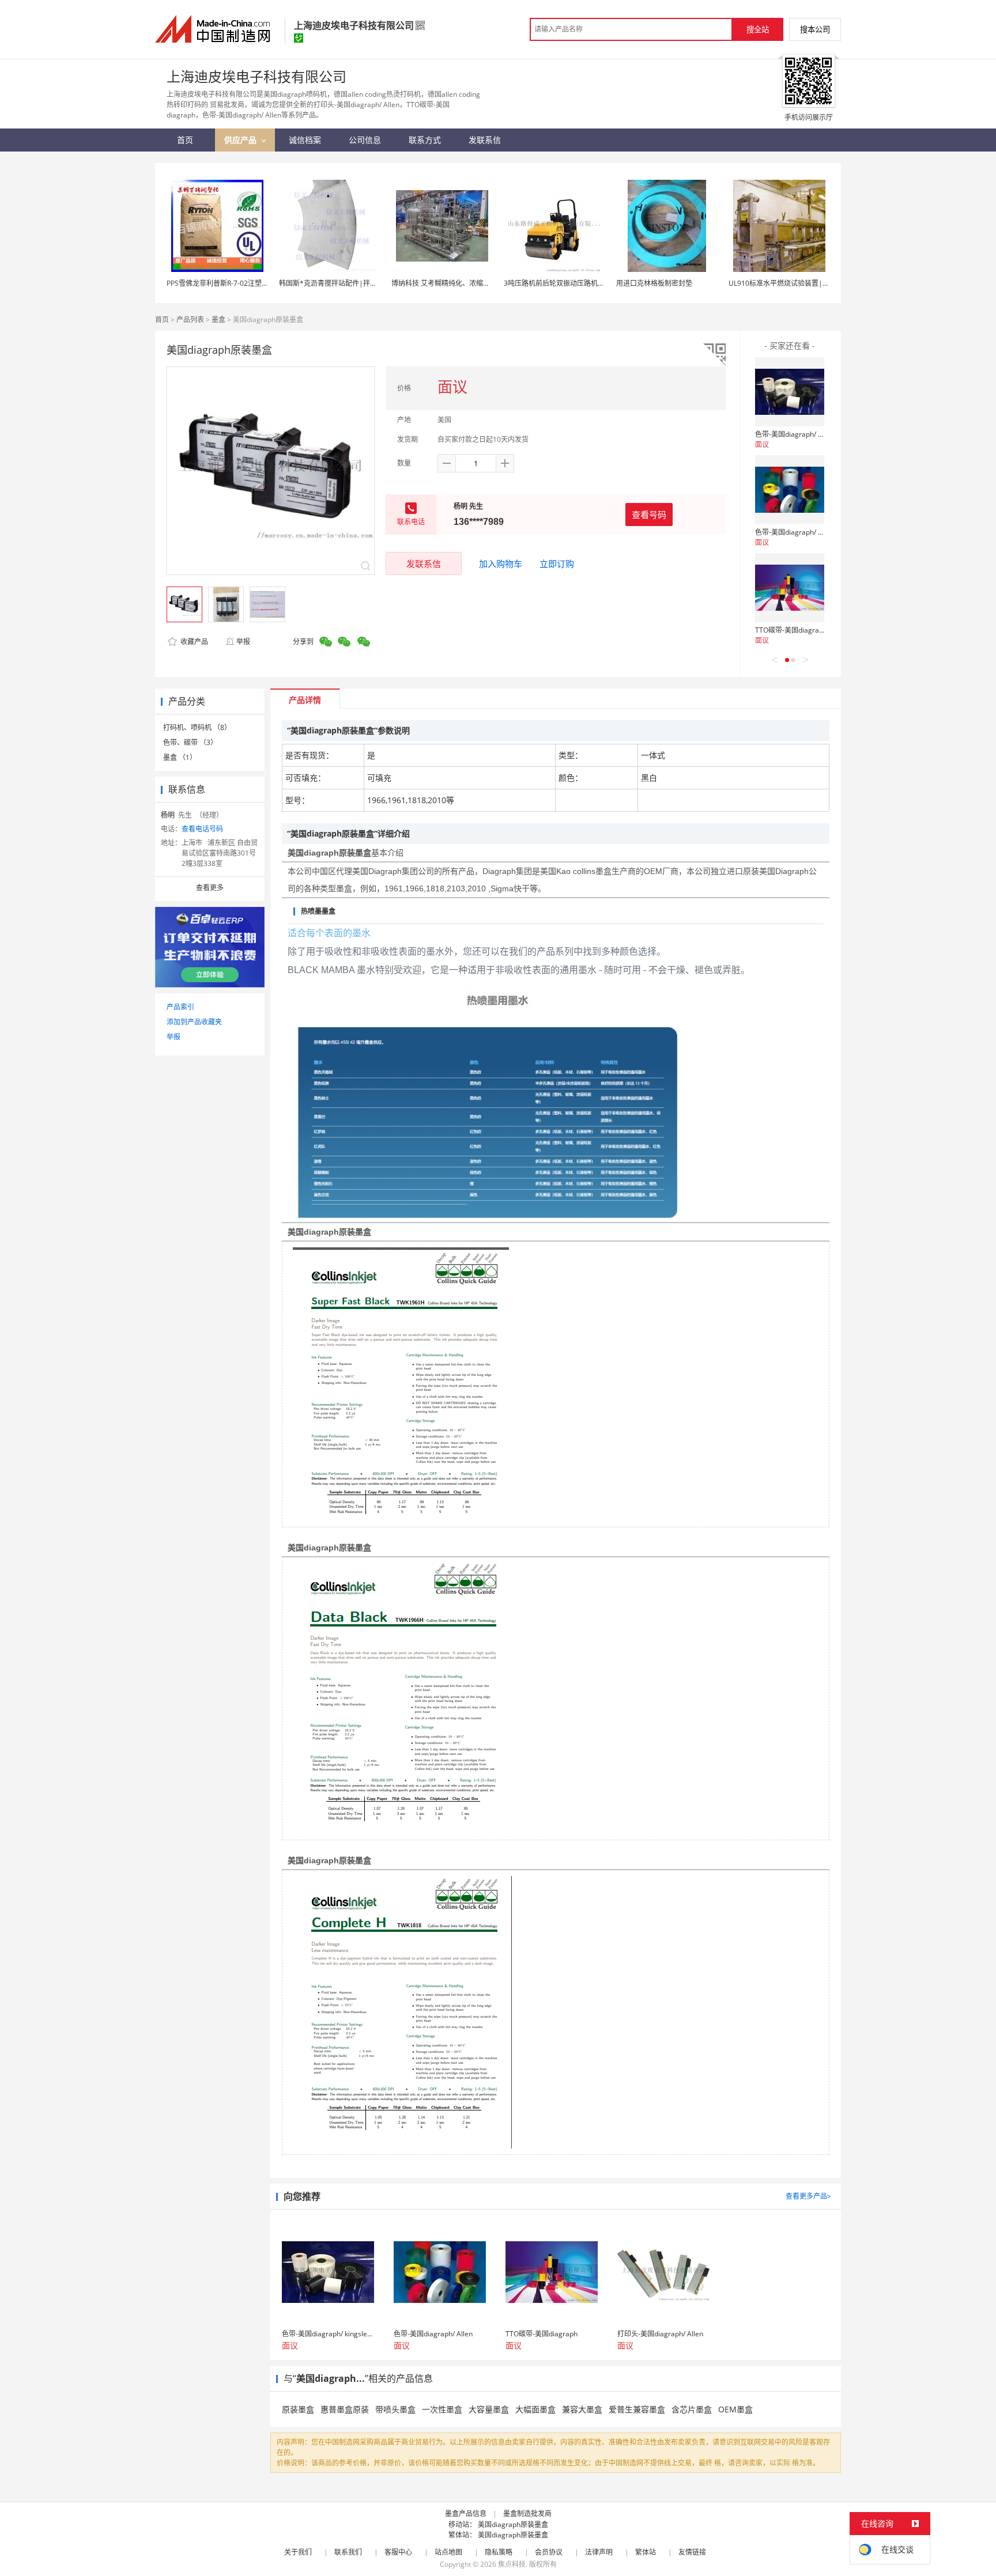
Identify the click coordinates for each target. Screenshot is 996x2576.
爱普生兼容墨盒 (637, 2409)
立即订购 (557, 563)
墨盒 (218, 319)
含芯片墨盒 (692, 2409)
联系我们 (348, 2552)
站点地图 (448, 2552)
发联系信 (424, 563)
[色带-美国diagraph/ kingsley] (790, 392)
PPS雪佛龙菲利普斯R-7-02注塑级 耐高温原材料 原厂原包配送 (261, 283)
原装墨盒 (298, 2409)
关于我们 (298, 2552)
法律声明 (599, 2552)
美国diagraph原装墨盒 (513, 2524)
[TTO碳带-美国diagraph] (790, 588)
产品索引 (180, 1007)
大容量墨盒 (489, 2409)
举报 (243, 642)
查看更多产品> (808, 2196)
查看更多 (210, 888)
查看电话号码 (202, 829)
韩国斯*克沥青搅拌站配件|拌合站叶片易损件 (349, 283)
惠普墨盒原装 (345, 2409)
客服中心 (398, 2552)
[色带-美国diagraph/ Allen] (790, 490)
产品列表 (190, 319)
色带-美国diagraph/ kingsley (799, 434)
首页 (162, 319)
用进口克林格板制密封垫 (654, 283)
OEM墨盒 (735, 2409)
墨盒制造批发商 (527, 2513)
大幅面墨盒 (535, 2409)
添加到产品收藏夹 (194, 1022)
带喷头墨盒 (395, 2409)
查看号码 (649, 515)
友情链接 (692, 2552)
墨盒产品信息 (466, 2513)
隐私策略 (499, 2552)
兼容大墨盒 (582, 2409)
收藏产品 (193, 642)
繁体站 (646, 2552)
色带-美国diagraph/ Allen (795, 532)
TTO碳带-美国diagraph (791, 630)
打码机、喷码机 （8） (197, 727)
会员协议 (549, 2552)
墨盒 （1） (180, 757)
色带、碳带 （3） (190, 742)
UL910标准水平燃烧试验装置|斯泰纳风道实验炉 (803, 283)
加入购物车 (501, 563)
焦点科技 (512, 2564)
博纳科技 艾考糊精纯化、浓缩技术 (444, 283)
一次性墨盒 (442, 2409)
